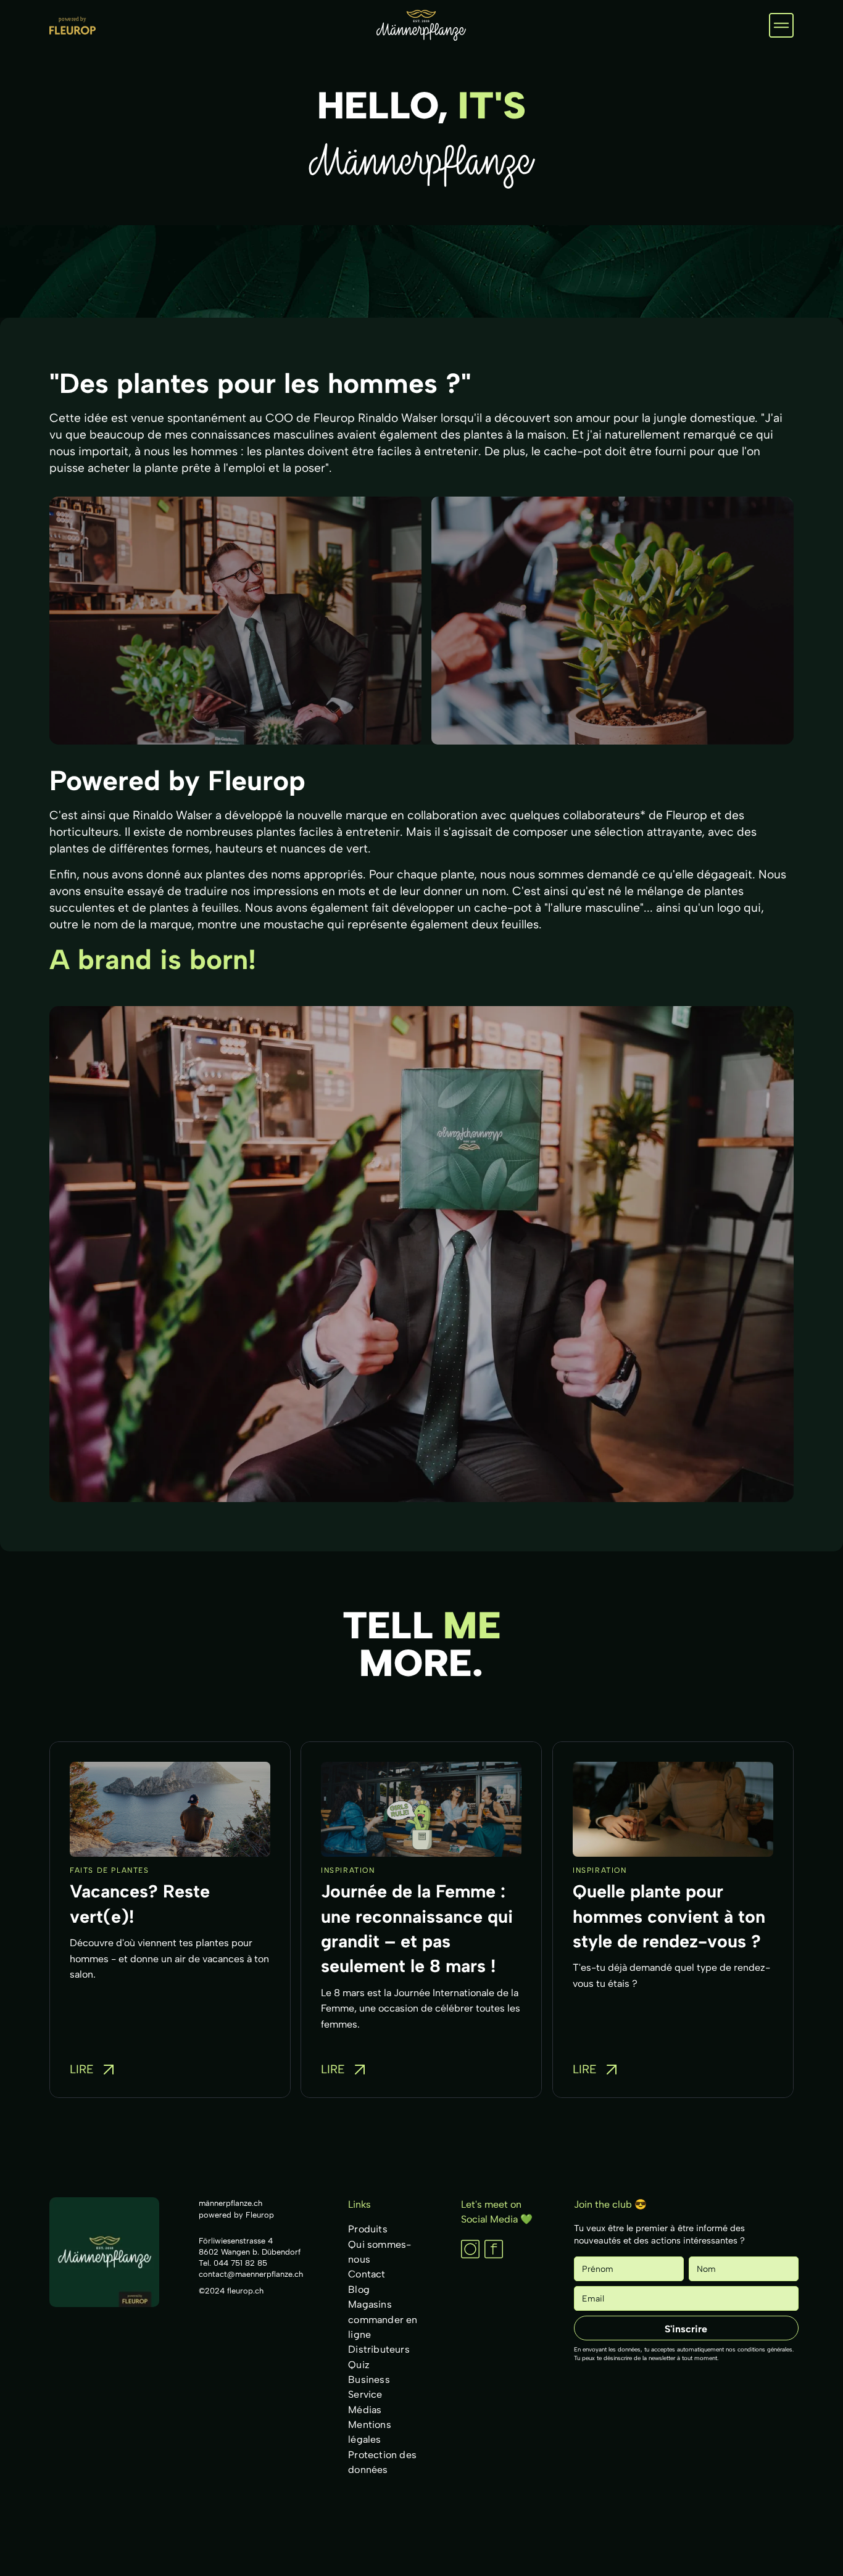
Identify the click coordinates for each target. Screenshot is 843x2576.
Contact (367, 2274)
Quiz (359, 2364)
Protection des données (382, 2462)
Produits (368, 2229)
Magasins (370, 2304)
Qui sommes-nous (380, 2251)
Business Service (369, 2387)
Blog (359, 2289)
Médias (365, 2409)
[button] (781, 25)
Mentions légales (370, 2432)
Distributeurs (379, 2349)
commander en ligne (383, 2326)
